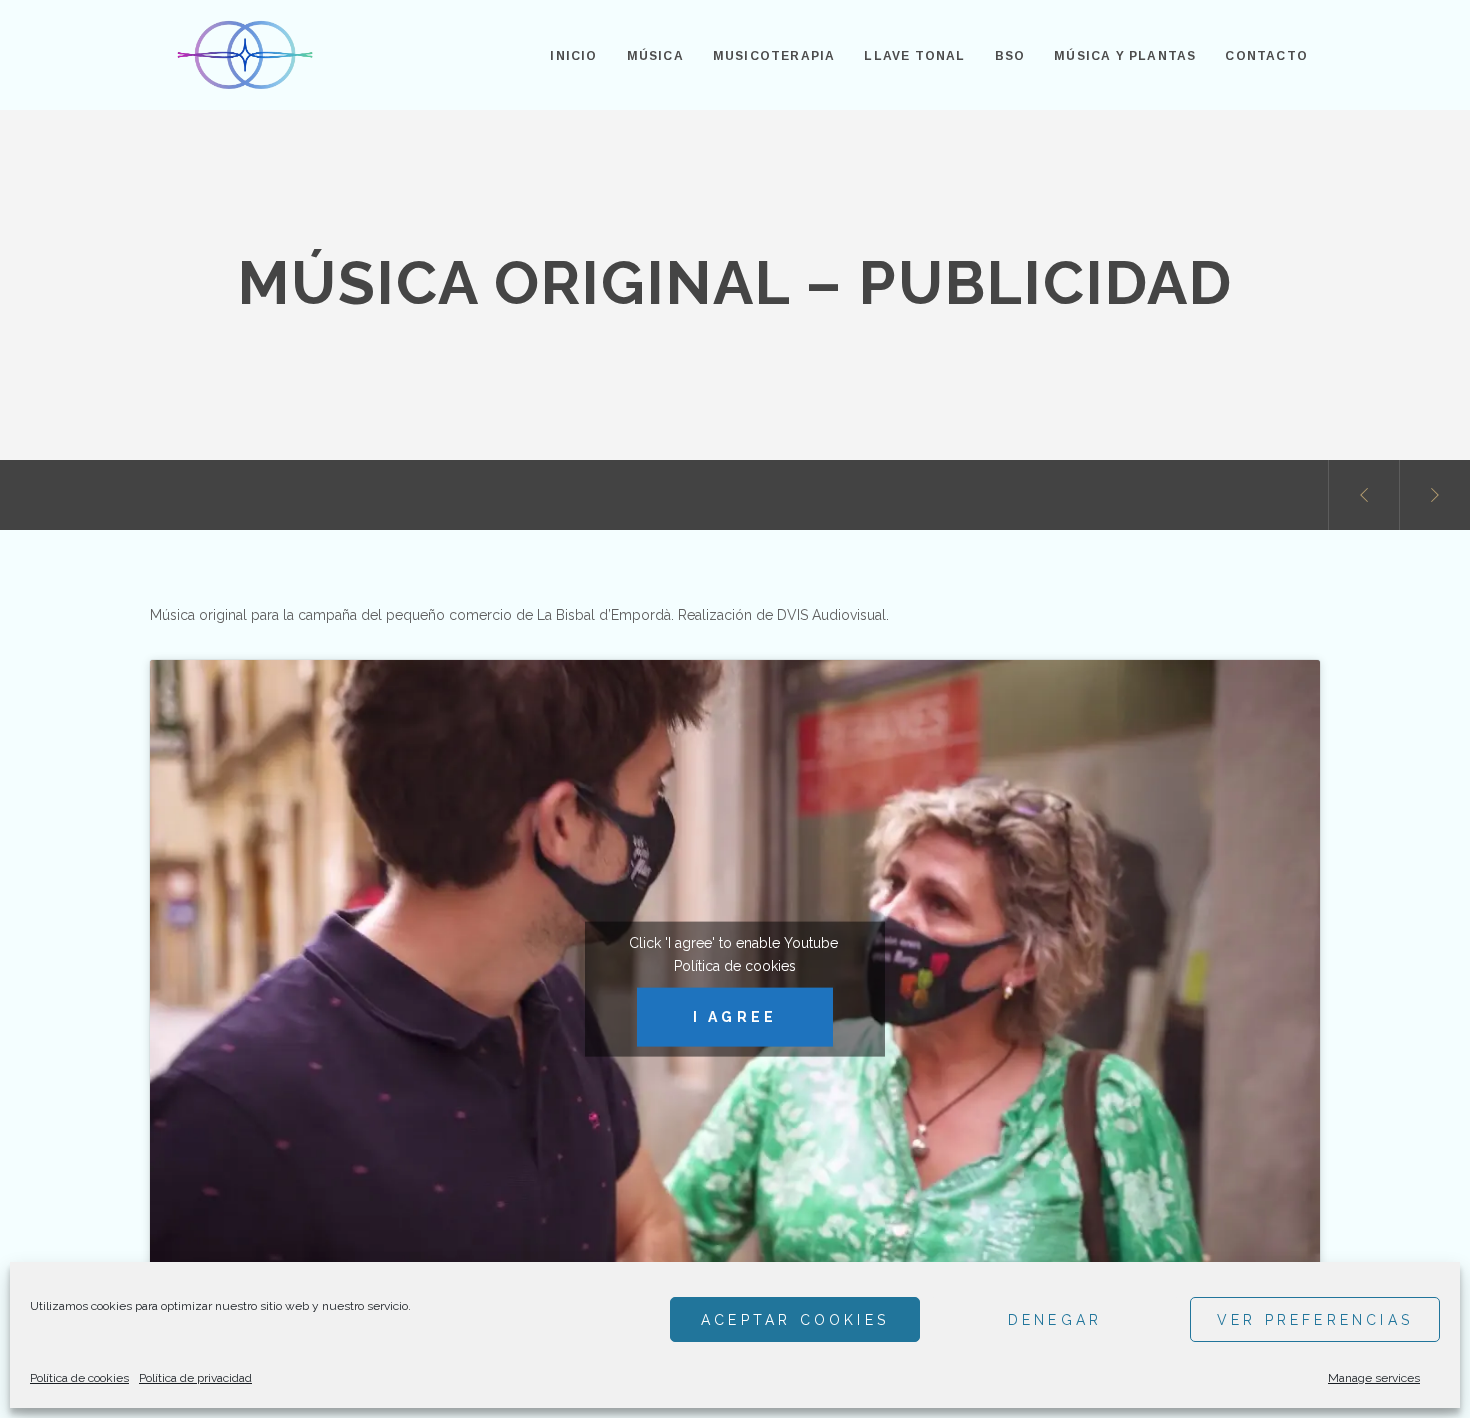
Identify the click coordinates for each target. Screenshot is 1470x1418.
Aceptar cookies (795, 1320)
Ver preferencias (1315, 1320)
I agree (735, 1017)
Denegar (1055, 1320)
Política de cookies (79, 1378)
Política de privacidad (195, 1378)
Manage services (1374, 1378)
